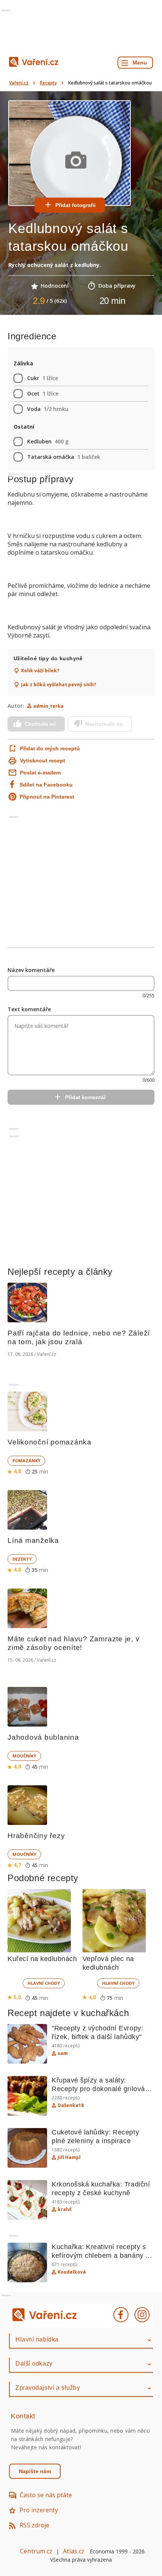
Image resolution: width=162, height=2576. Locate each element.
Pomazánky (26, 1460)
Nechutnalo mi (104, 724)
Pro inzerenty (39, 2510)
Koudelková (72, 2272)
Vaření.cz (19, 83)
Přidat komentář (86, 1097)
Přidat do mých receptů (50, 748)
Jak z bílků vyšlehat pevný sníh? (59, 685)
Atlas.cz (74, 2551)
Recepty (48, 83)
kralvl (65, 2210)
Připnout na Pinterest (47, 797)
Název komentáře (31, 970)
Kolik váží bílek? (40, 671)
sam (63, 2053)
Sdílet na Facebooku (46, 785)
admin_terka (48, 706)
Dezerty (22, 1559)
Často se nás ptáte (46, 2495)
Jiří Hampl (69, 2157)
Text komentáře (29, 1009)
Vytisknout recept (43, 761)
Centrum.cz (36, 2551)
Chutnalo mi (40, 724)
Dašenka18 (71, 2105)
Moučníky (24, 1756)
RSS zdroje (34, 2525)
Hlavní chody (44, 1983)
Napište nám (35, 2471)
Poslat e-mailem (40, 773)
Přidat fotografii (76, 205)
